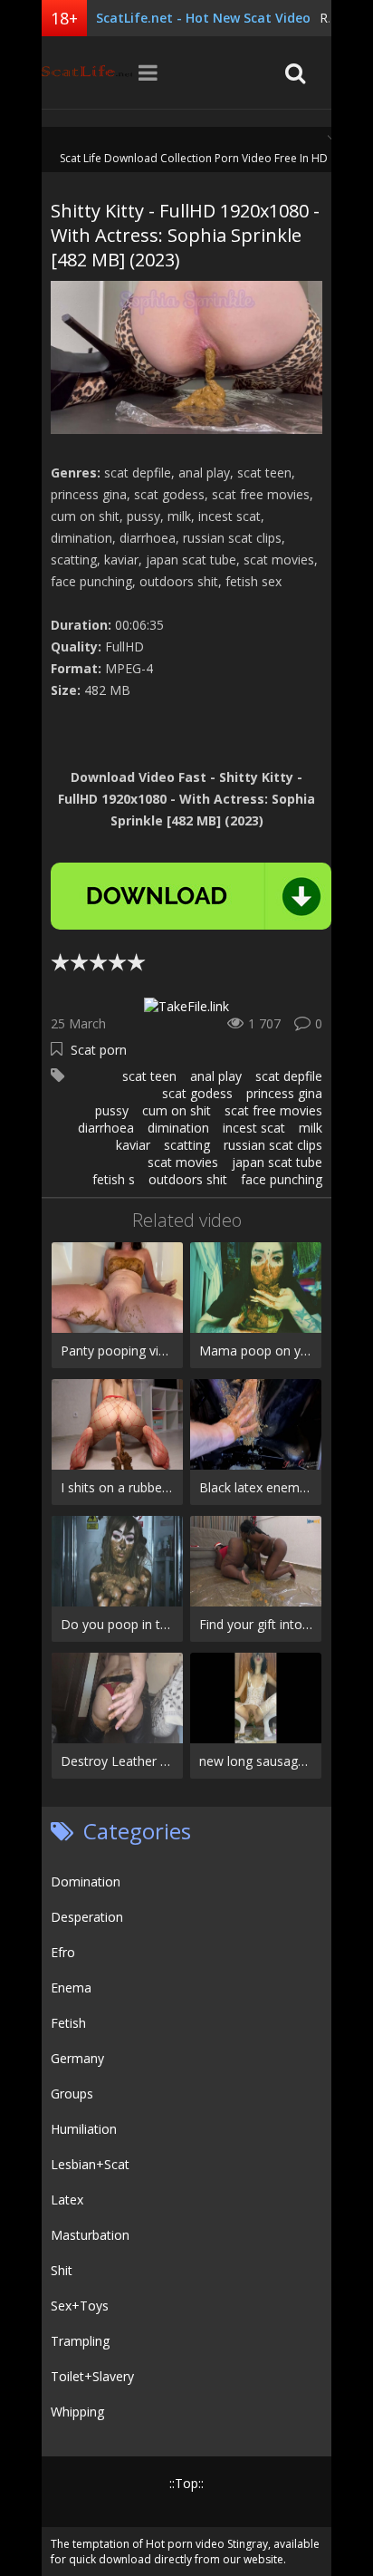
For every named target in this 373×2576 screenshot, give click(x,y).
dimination (178, 1128)
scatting (187, 1145)
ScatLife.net (87, 72)
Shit (62, 2270)
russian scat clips (273, 1145)
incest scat (254, 1128)
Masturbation (90, 2235)
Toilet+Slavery (92, 2376)
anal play (216, 1076)
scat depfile (289, 1076)
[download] (191, 896)
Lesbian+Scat (90, 2164)
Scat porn (99, 1050)
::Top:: (186, 2483)
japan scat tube (277, 1162)
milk (311, 1128)
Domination (86, 1881)
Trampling (80, 2341)
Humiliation (84, 2129)
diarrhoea (106, 1128)
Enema (71, 1987)
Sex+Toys (80, 2306)
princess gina (284, 1093)
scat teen (149, 1076)
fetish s (114, 1179)
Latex (67, 2200)
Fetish (68, 2023)
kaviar (133, 1145)
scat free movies (273, 1110)
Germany (77, 2058)
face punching (282, 1179)
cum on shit (177, 1110)
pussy (112, 1110)
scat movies (183, 1162)
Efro (63, 1952)
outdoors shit (188, 1179)
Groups (72, 2094)
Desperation (87, 1917)
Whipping (77, 2412)
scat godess (197, 1093)
